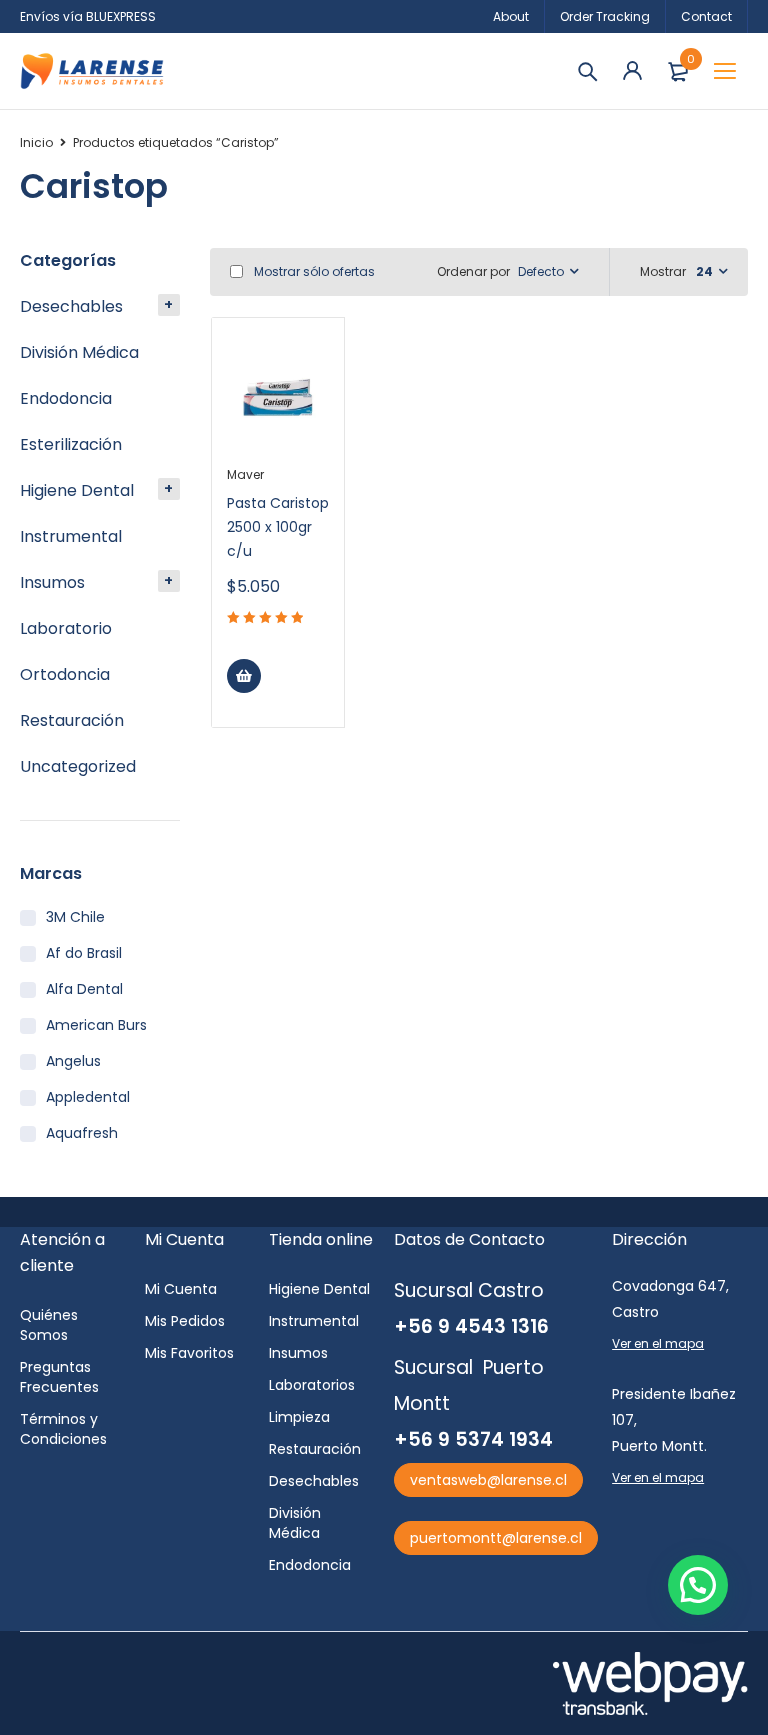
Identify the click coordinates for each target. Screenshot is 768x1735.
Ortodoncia (65, 674)
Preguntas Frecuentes (59, 1377)
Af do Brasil (84, 953)
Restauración (72, 720)
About (511, 16)
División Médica (79, 352)
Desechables (71, 306)
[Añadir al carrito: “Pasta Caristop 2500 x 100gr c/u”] (244, 676)
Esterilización (71, 444)
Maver (245, 474)
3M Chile (75, 917)
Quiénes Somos (49, 1325)
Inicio (36, 142)
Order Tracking (605, 16)
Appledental (88, 1097)
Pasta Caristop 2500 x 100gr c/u (278, 527)
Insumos (52, 582)
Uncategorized (78, 766)
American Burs (96, 1025)
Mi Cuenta (181, 1289)
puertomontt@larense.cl (496, 1538)
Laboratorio (66, 628)
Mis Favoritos (189, 1353)
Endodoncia (66, 398)
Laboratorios (312, 1385)
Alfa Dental (84, 989)
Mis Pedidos (185, 1321)
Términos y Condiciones (63, 1429)
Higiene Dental (77, 490)
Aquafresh (82, 1133)
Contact (706, 16)
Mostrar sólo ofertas (313, 271)
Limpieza (299, 1417)
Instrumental (71, 536)
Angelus (73, 1061)
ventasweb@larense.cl (488, 1480)
